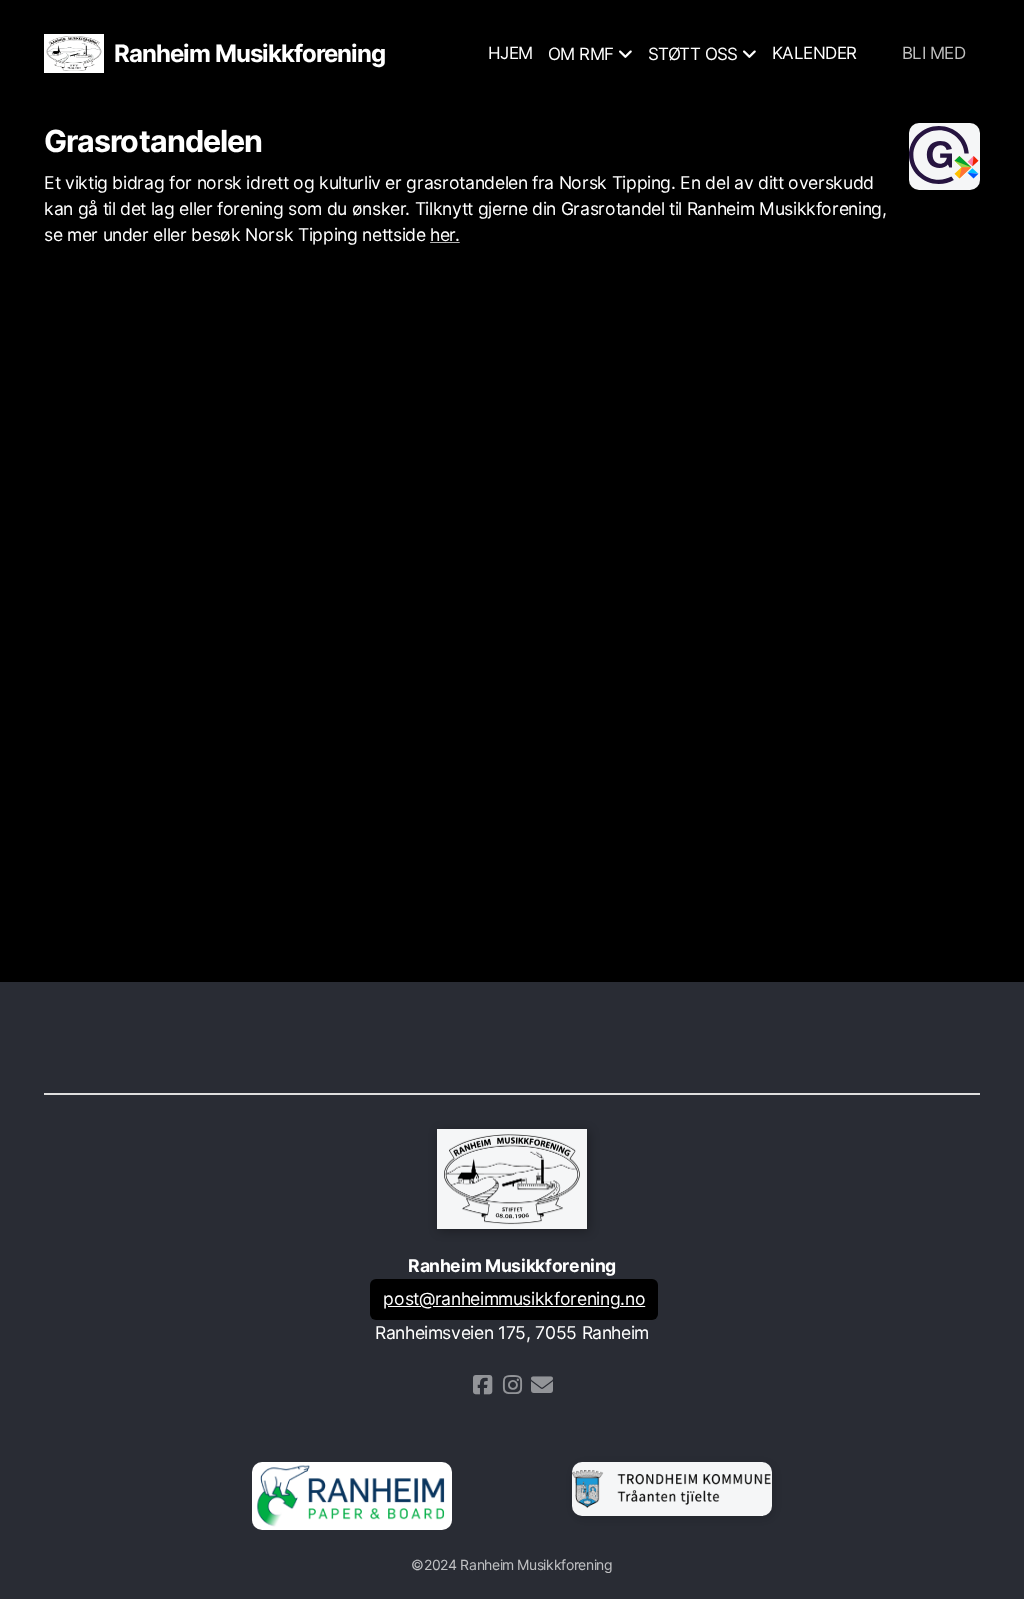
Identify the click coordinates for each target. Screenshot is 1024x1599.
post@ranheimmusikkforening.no (514, 1298)
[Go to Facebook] (482, 1385)
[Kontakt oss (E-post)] (542, 1385)
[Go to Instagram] (512, 1385)
